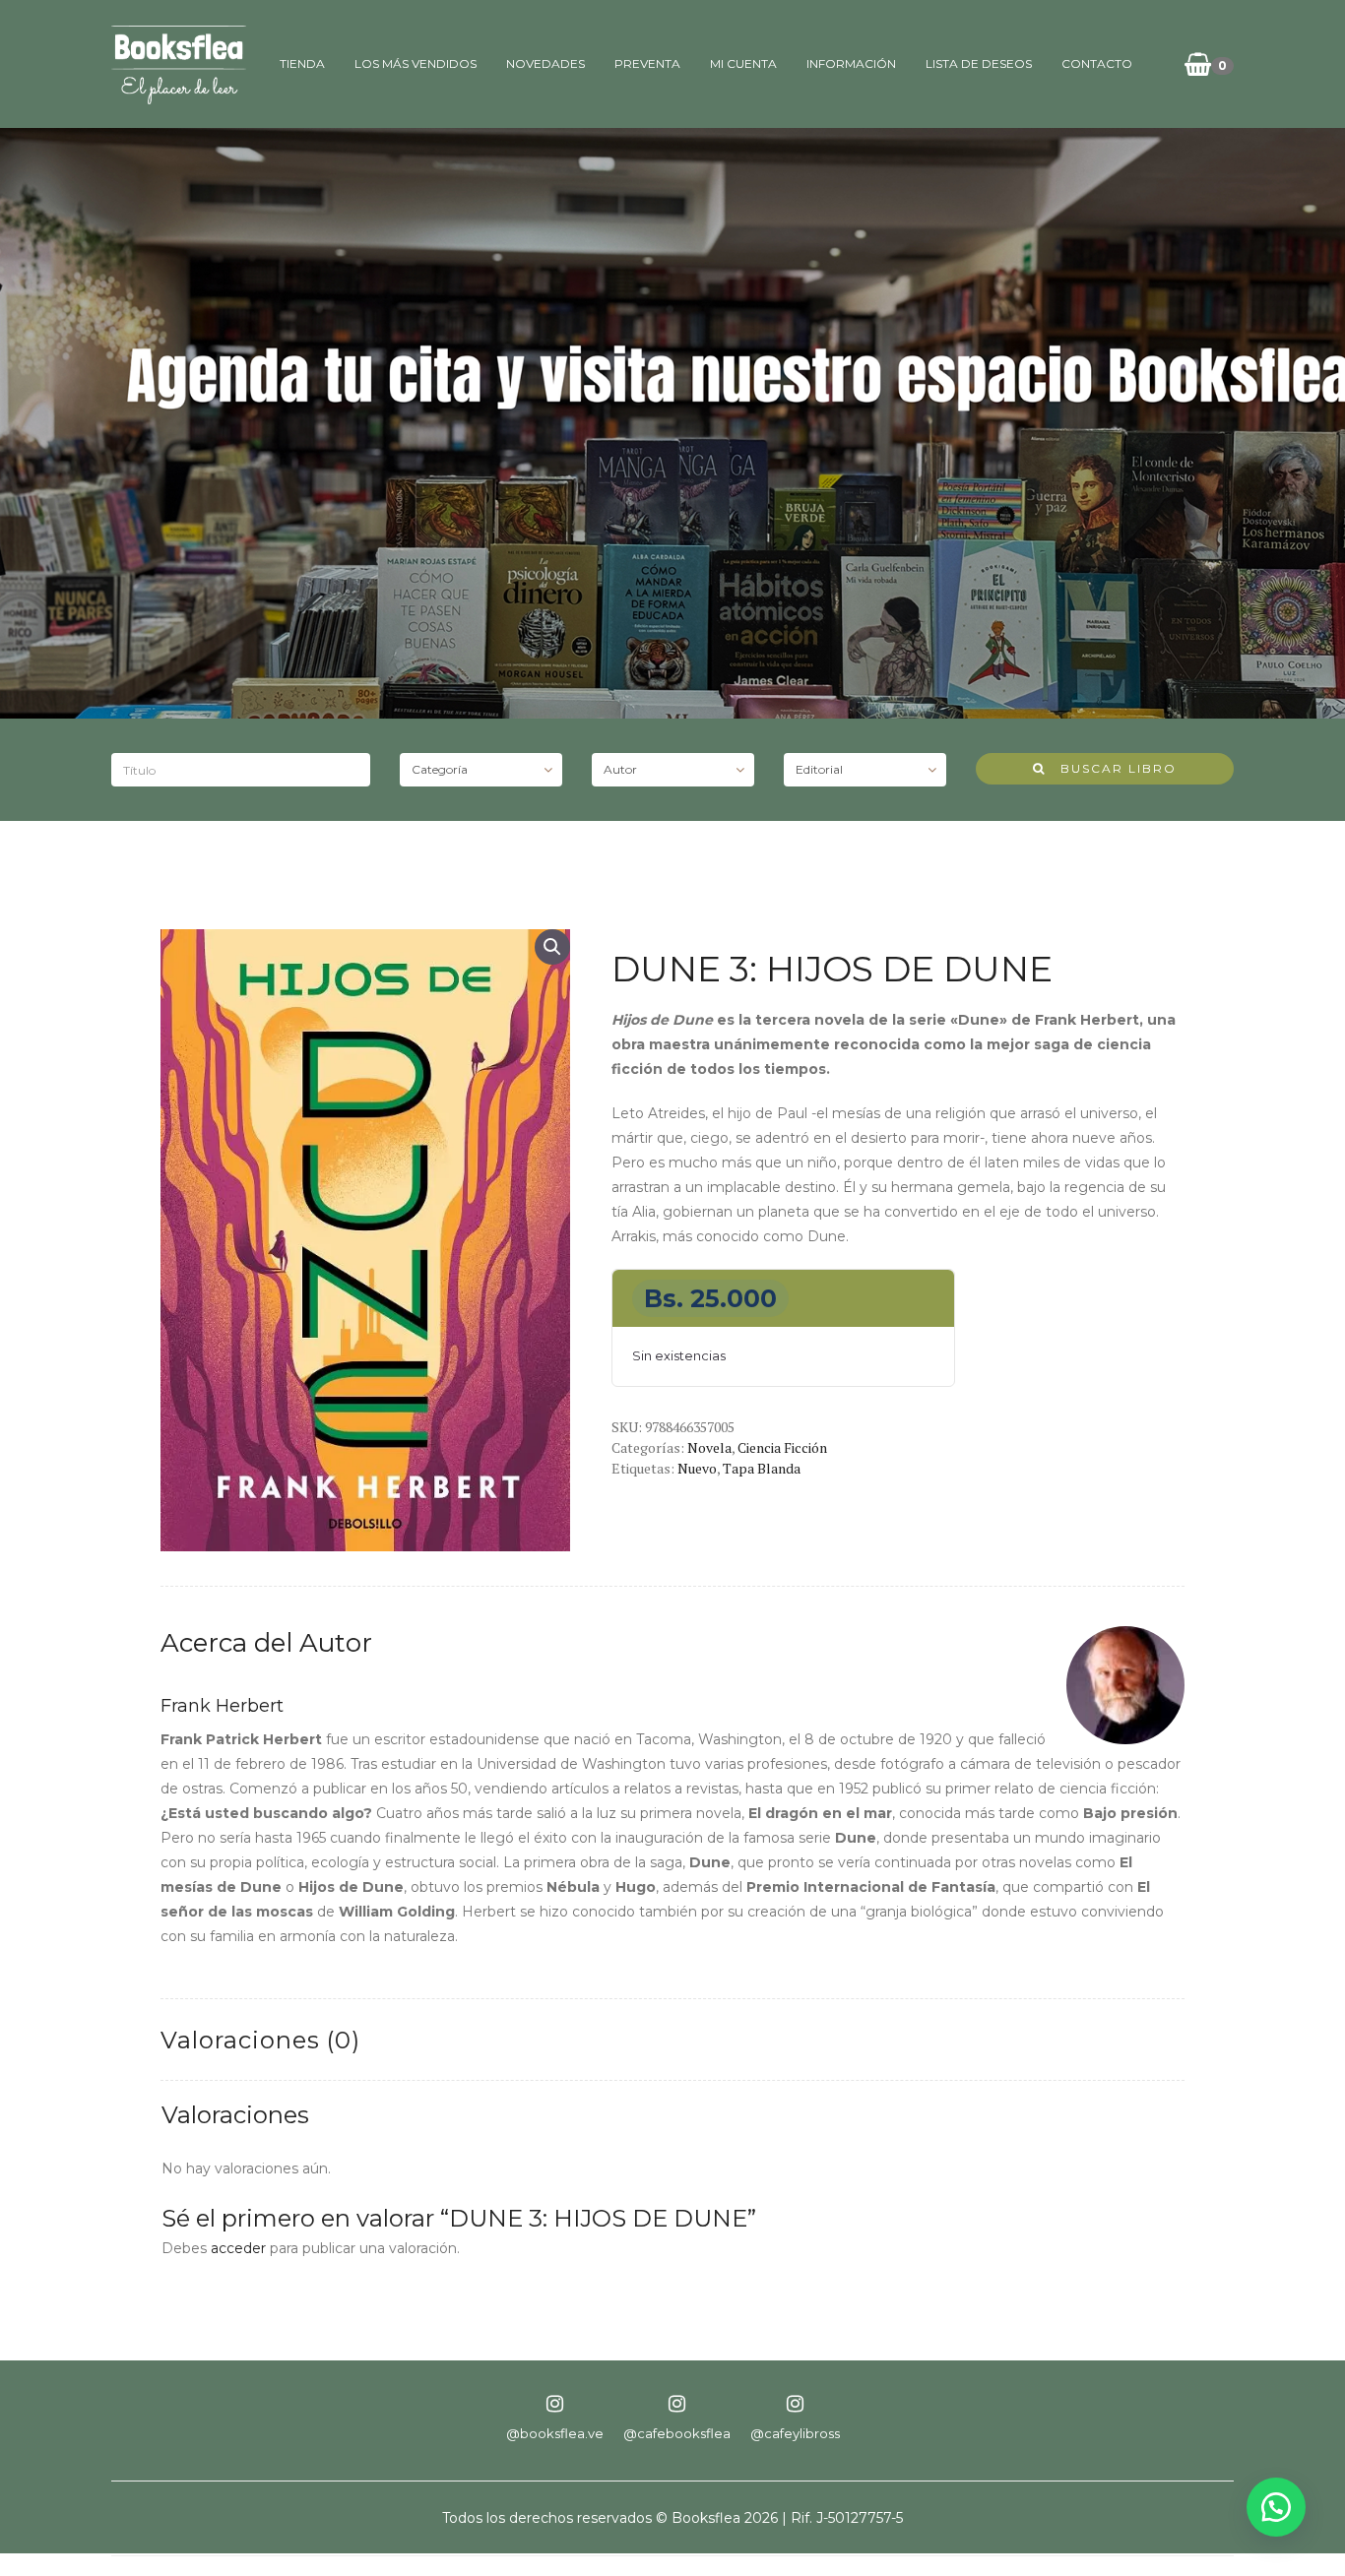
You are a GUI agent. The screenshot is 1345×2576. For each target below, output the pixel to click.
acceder (238, 2248)
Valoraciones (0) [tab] (260, 2040)
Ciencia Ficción (782, 1447)
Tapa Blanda (762, 1468)
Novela (709, 1447)
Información (851, 63)
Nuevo (697, 1468)
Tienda (302, 63)
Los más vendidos (416, 63)
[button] (552, 947)
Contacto (1097, 63)
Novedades (545, 63)
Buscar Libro (1111, 768)
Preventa (647, 63)
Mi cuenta (743, 63)
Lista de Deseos (979, 63)
